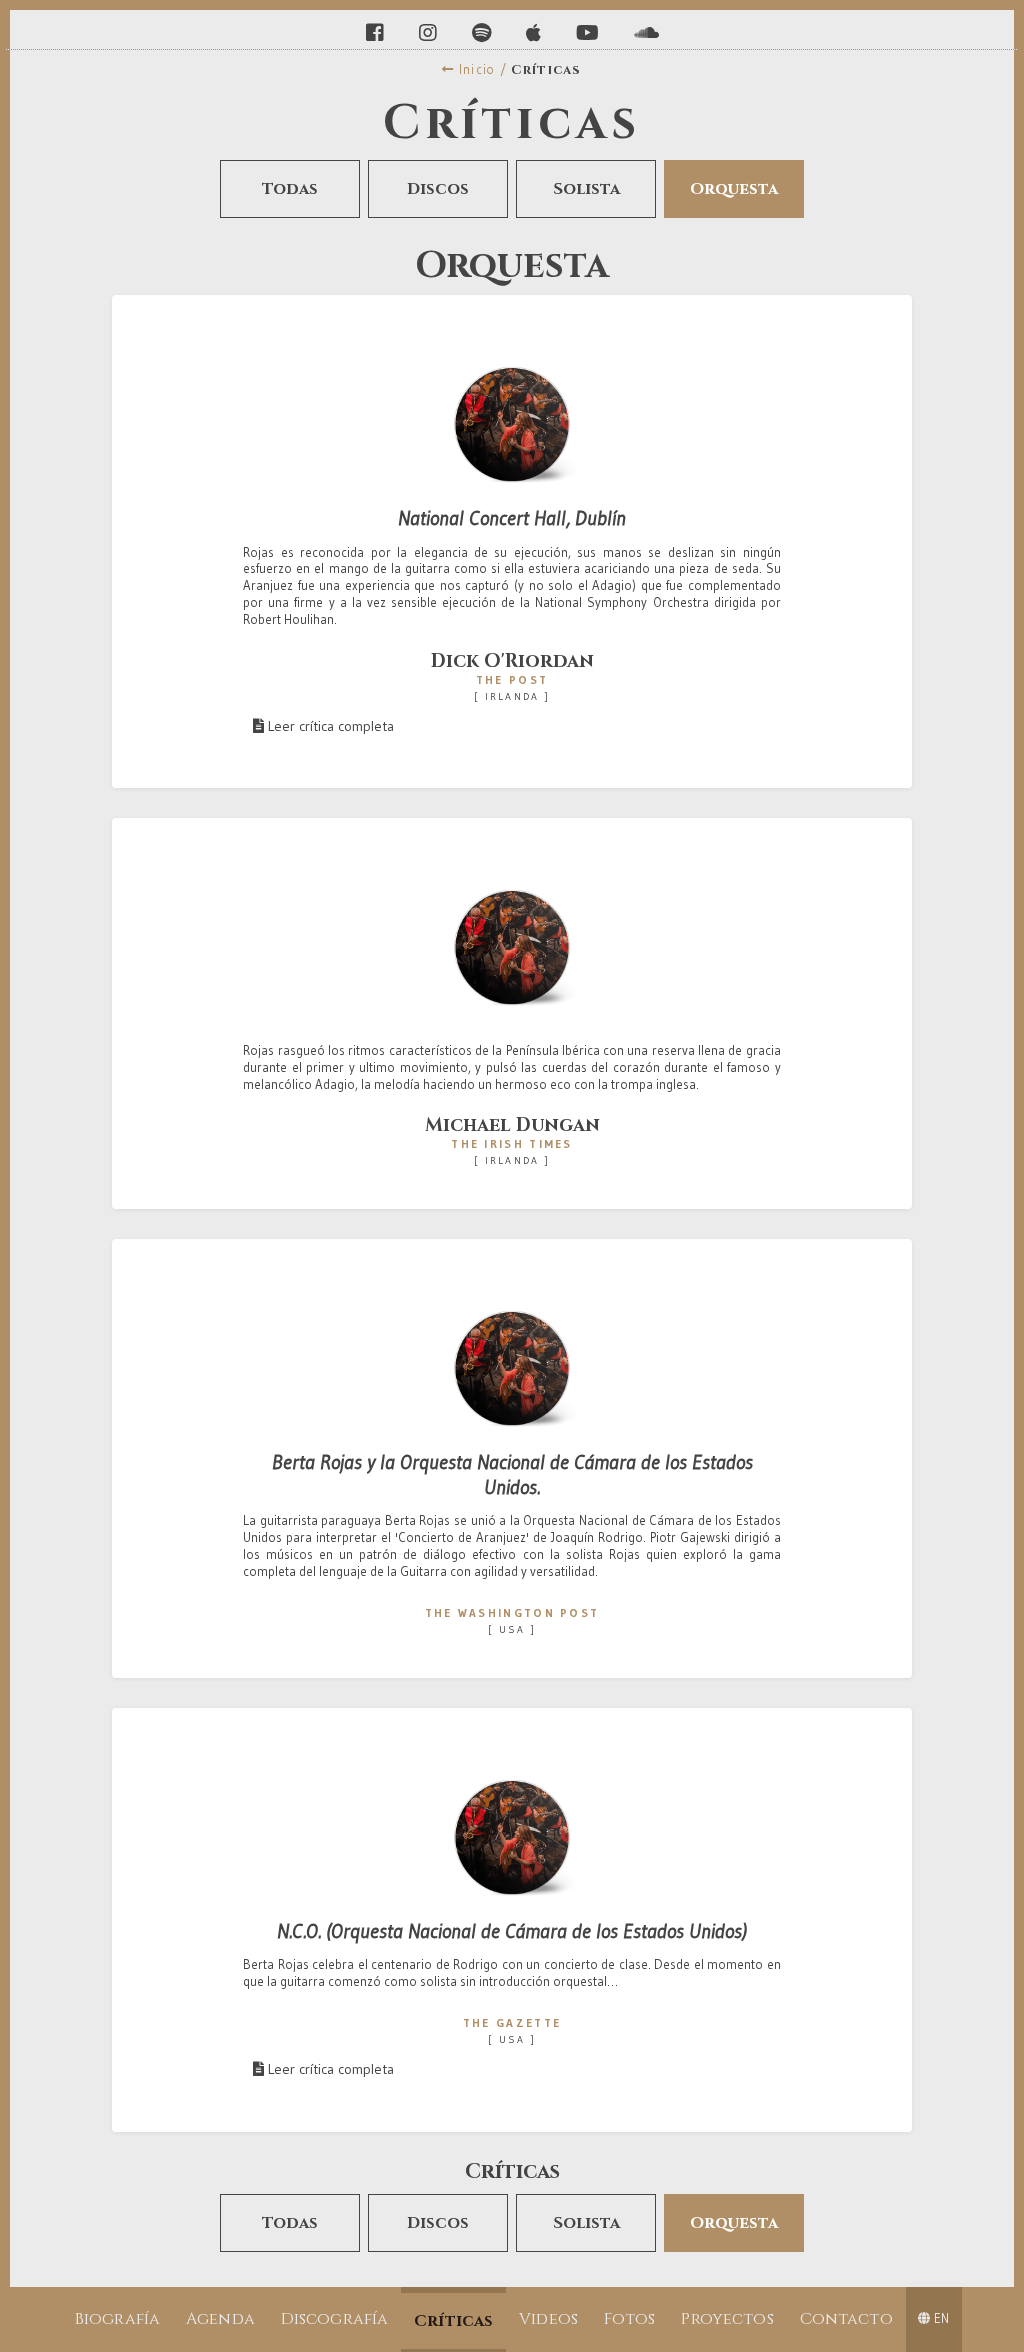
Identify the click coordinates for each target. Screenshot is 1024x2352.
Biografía (117, 2319)
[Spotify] (484, 33)
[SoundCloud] (646, 33)
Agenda (220, 2319)
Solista (586, 189)
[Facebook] (377, 33)
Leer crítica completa (329, 726)
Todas (290, 189)
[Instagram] (430, 33)
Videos (548, 2319)
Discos (438, 189)
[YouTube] (590, 33)
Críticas (453, 2321)
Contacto (846, 2319)
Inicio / (481, 69)
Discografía (335, 2319)
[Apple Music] (536, 33)
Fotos (630, 2319)
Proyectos (727, 2319)
